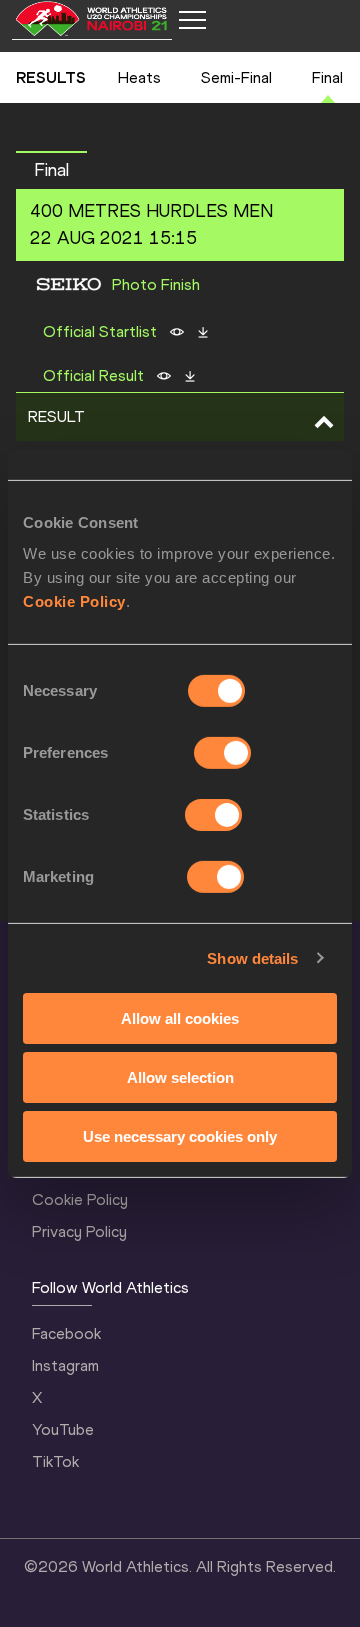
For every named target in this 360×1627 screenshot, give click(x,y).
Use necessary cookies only (180, 1135)
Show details (252, 957)
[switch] (222, 753)
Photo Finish (156, 285)
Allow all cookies (180, 1018)
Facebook (66, 1333)
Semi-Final (236, 77)
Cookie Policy (74, 601)
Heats (139, 77)
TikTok (55, 1461)
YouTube (63, 1429)
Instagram (65, 1365)
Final (327, 77)
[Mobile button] (192, 20)
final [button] (51, 170)
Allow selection (180, 1077)
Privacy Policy (79, 1231)
